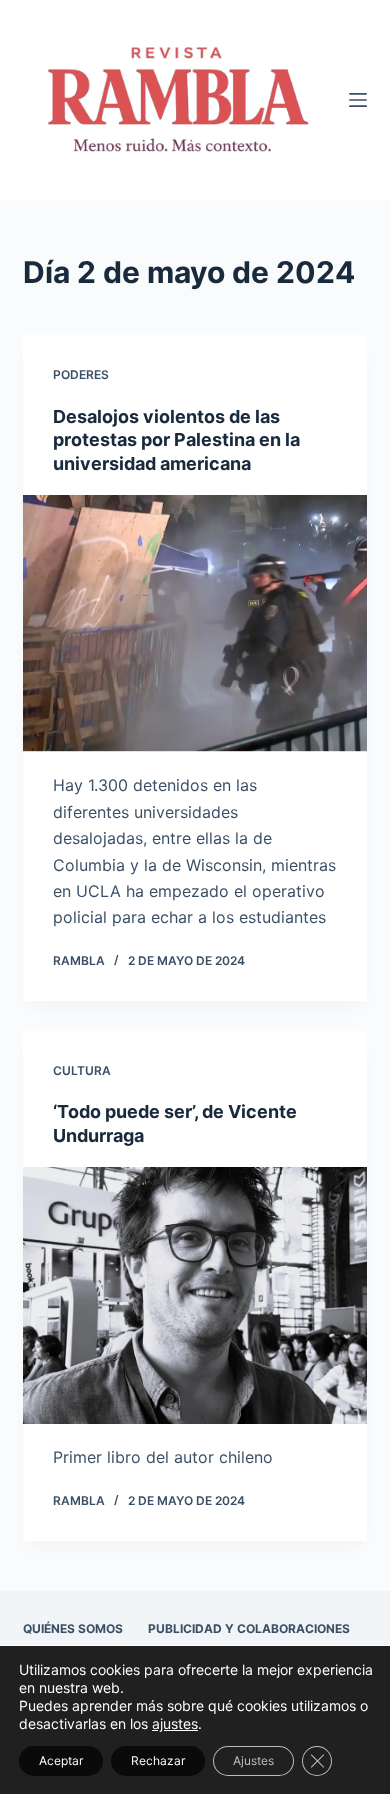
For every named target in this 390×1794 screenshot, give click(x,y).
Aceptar (61, 1760)
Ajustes (253, 1760)
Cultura (82, 1070)
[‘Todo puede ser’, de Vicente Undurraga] (194, 1295)
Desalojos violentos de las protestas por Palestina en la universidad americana (176, 440)
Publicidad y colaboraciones (249, 1628)
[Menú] (358, 100)
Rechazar (158, 1760)
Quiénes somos (73, 1628)
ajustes (175, 1723)
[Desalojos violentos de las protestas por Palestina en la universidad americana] (194, 623)
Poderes (81, 374)
